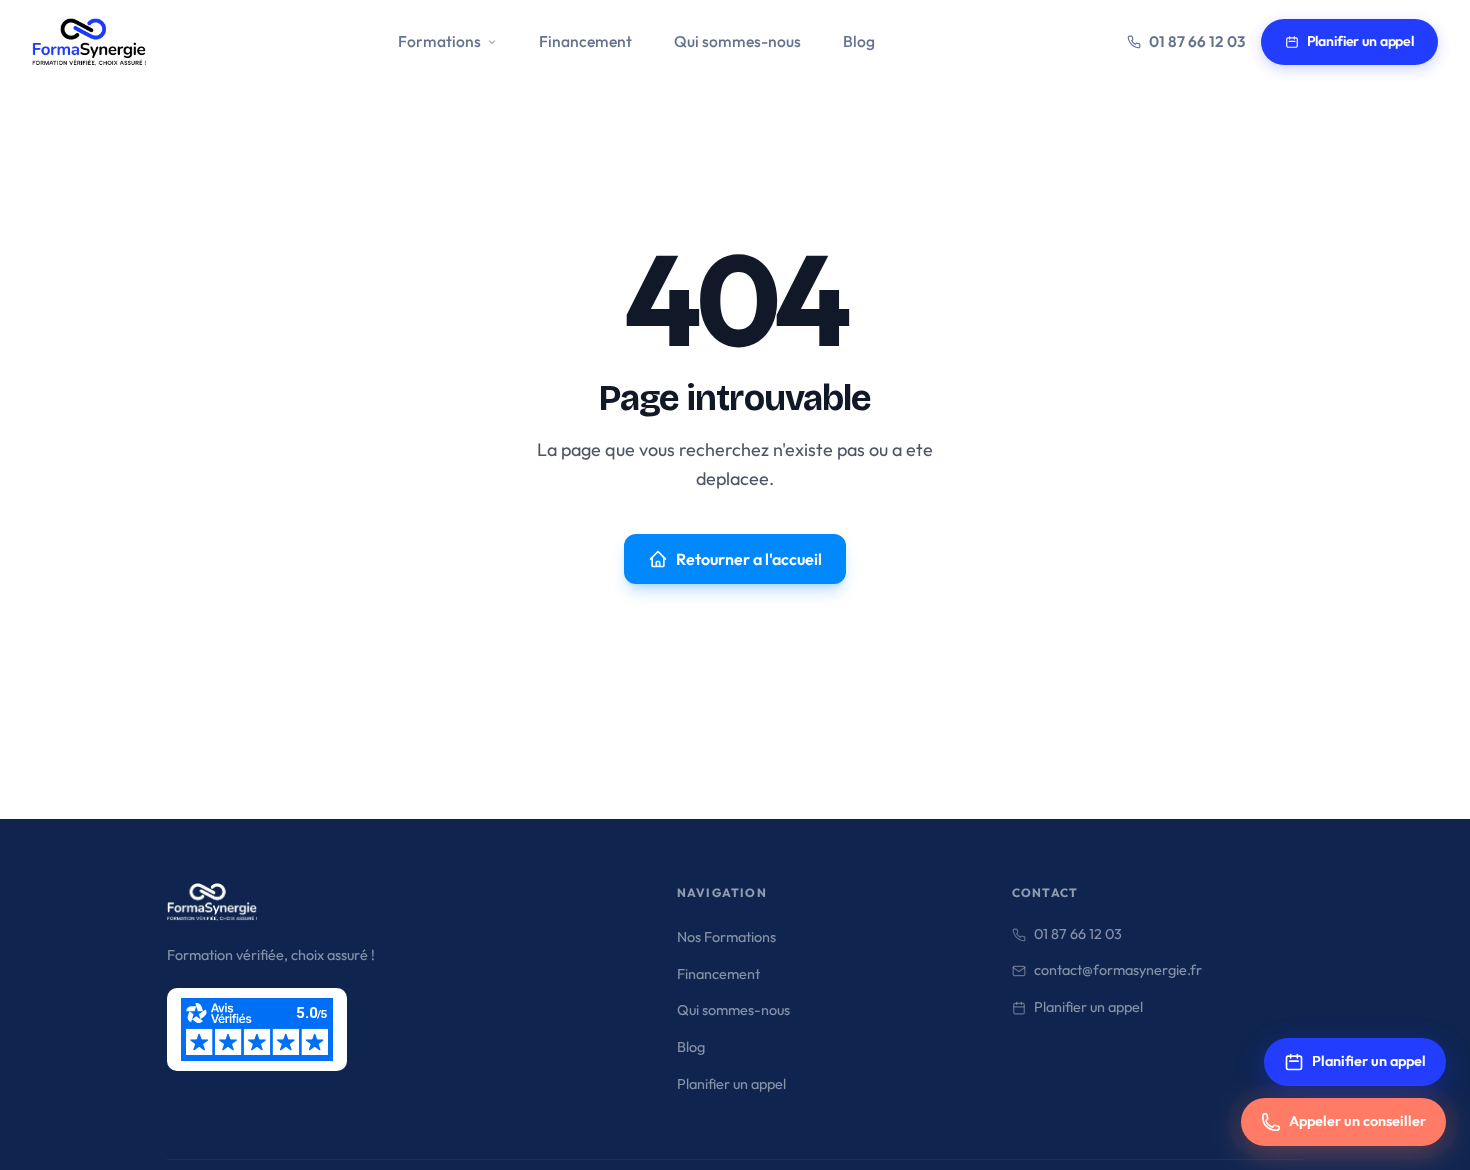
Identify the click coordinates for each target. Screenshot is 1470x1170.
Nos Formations (726, 937)
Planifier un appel (1360, 41)
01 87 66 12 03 (1197, 41)
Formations (439, 41)
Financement (585, 41)
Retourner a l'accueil (749, 559)
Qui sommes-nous (737, 41)
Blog (859, 41)
